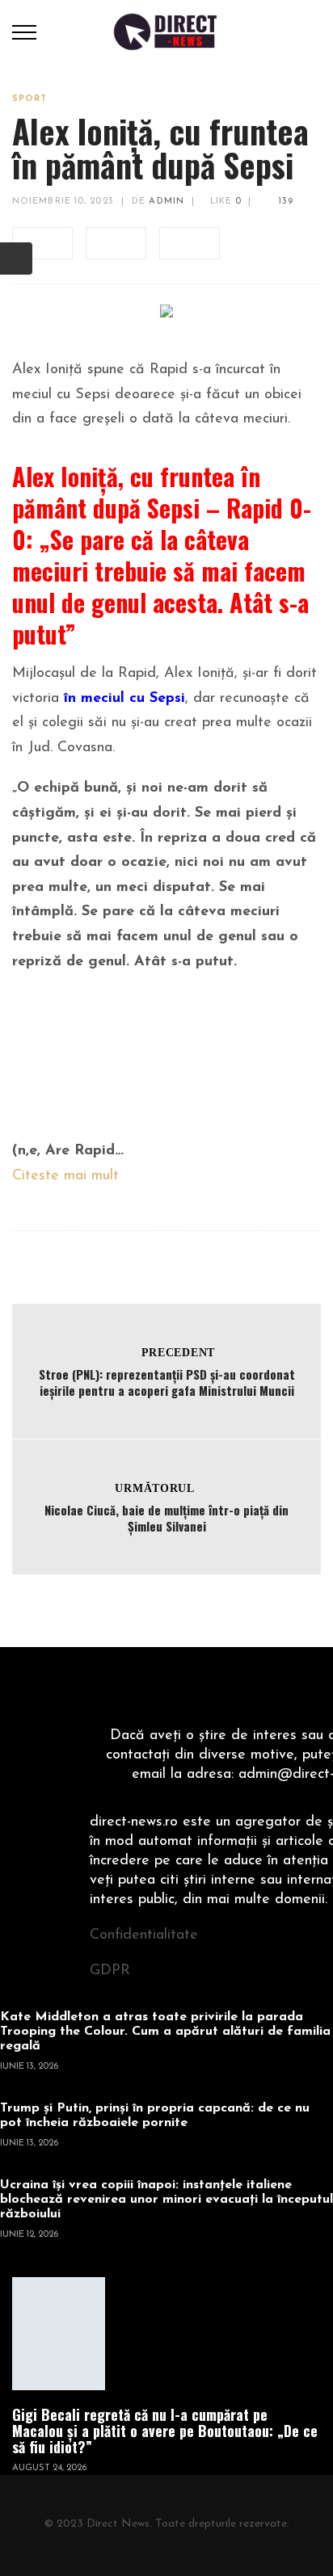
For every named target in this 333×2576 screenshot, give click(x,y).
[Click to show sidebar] (16, 258)
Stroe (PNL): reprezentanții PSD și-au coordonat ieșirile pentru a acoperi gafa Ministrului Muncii (167, 1382)
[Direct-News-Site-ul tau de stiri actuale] (167, 32)
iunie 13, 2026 (29, 2067)
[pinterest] (190, 243)
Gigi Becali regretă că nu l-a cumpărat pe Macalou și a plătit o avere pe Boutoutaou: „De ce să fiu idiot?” (165, 2431)
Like (224, 202)
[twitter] (116, 243)
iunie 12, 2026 (29, 2235)
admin (166, 202)
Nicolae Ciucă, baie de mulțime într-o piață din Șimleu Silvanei (166, 1518)
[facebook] (42, 243)
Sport (30, 99)
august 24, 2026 (49, 2468)
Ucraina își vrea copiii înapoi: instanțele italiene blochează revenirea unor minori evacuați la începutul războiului (166, 2200)
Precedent (178, 1353)
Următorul (154, 1488)
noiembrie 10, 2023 (63, 202)
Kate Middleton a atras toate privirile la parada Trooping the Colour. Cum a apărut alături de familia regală (165, 2032)
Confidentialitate (144, 1935)
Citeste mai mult (65, 1176)
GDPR (110, 1971)
